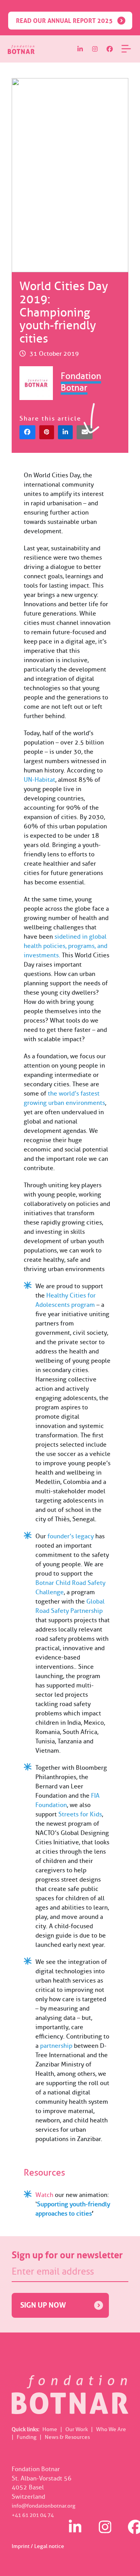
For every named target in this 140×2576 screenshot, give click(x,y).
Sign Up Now (43, 2305)
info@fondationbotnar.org (44, 2506)
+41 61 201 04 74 (33, 2515)
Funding (27, 2437)
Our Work (77, 2429)
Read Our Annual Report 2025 (64, 21)
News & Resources (67, 2437)
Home (50, 2429)
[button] (27, 432)
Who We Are (111, 2429)
